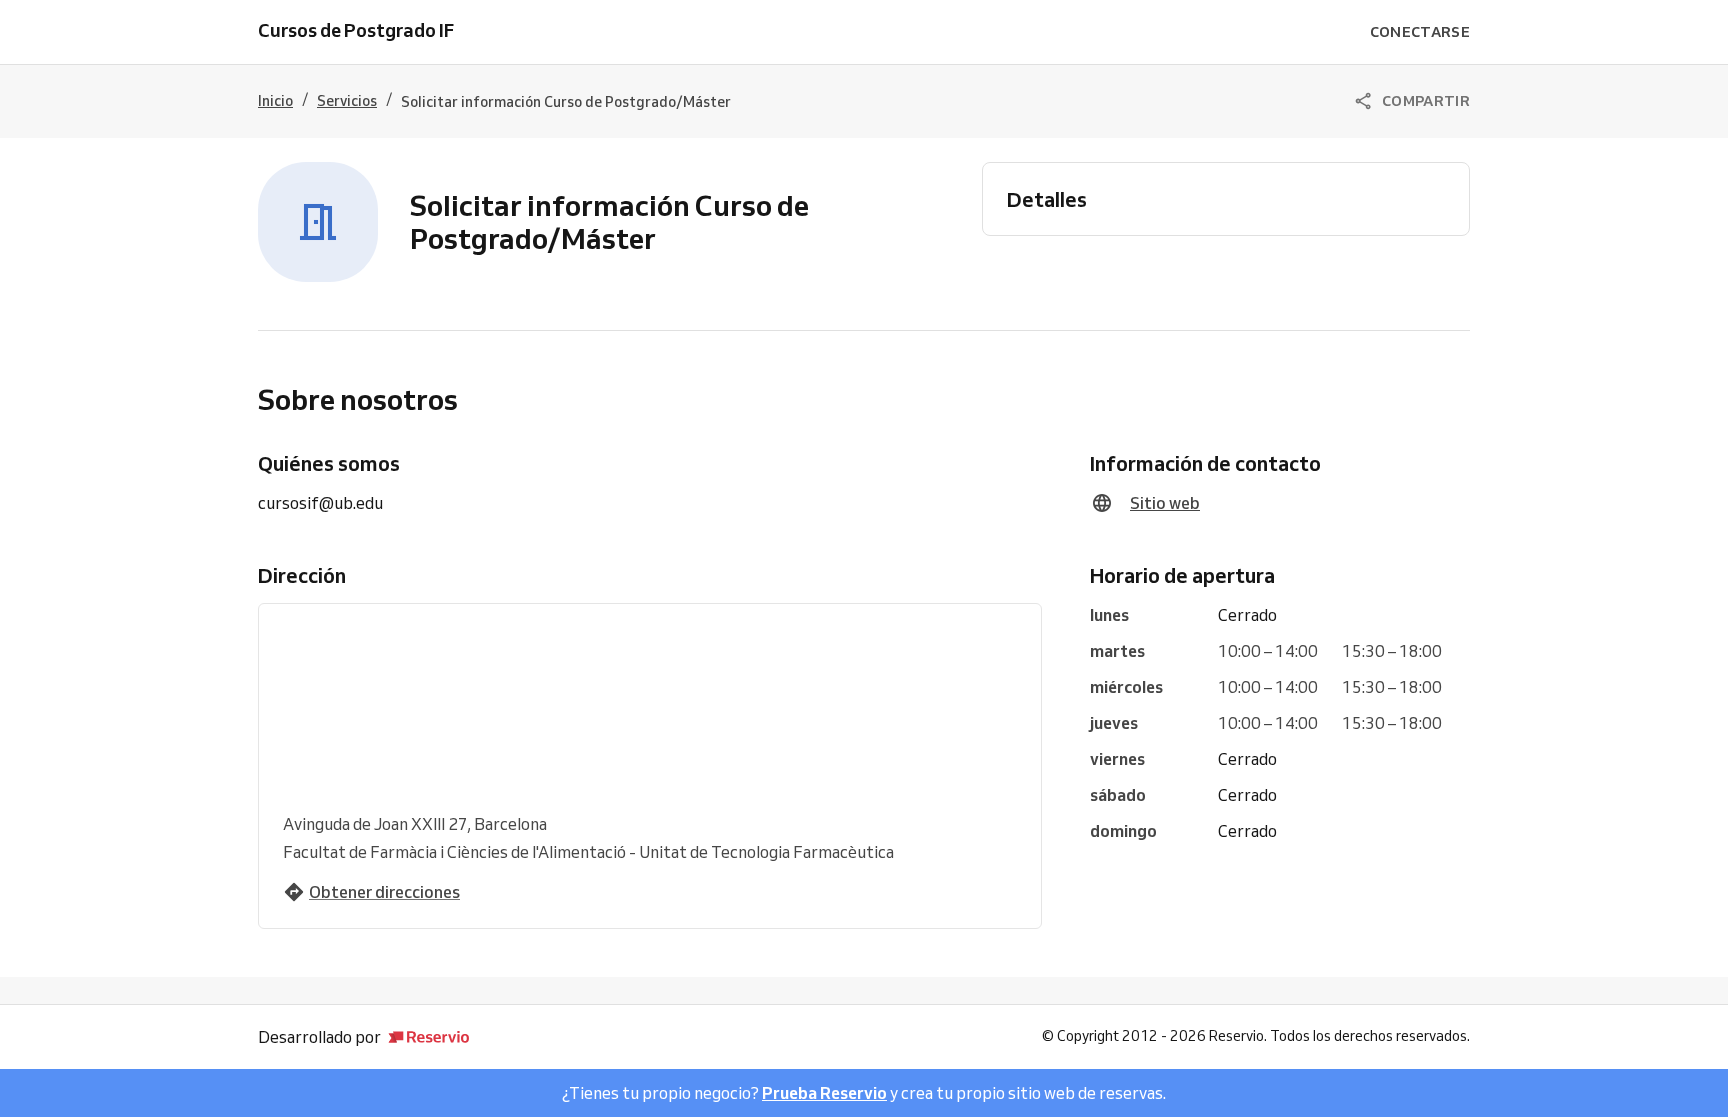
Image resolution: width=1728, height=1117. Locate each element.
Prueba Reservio (824, 1093)
